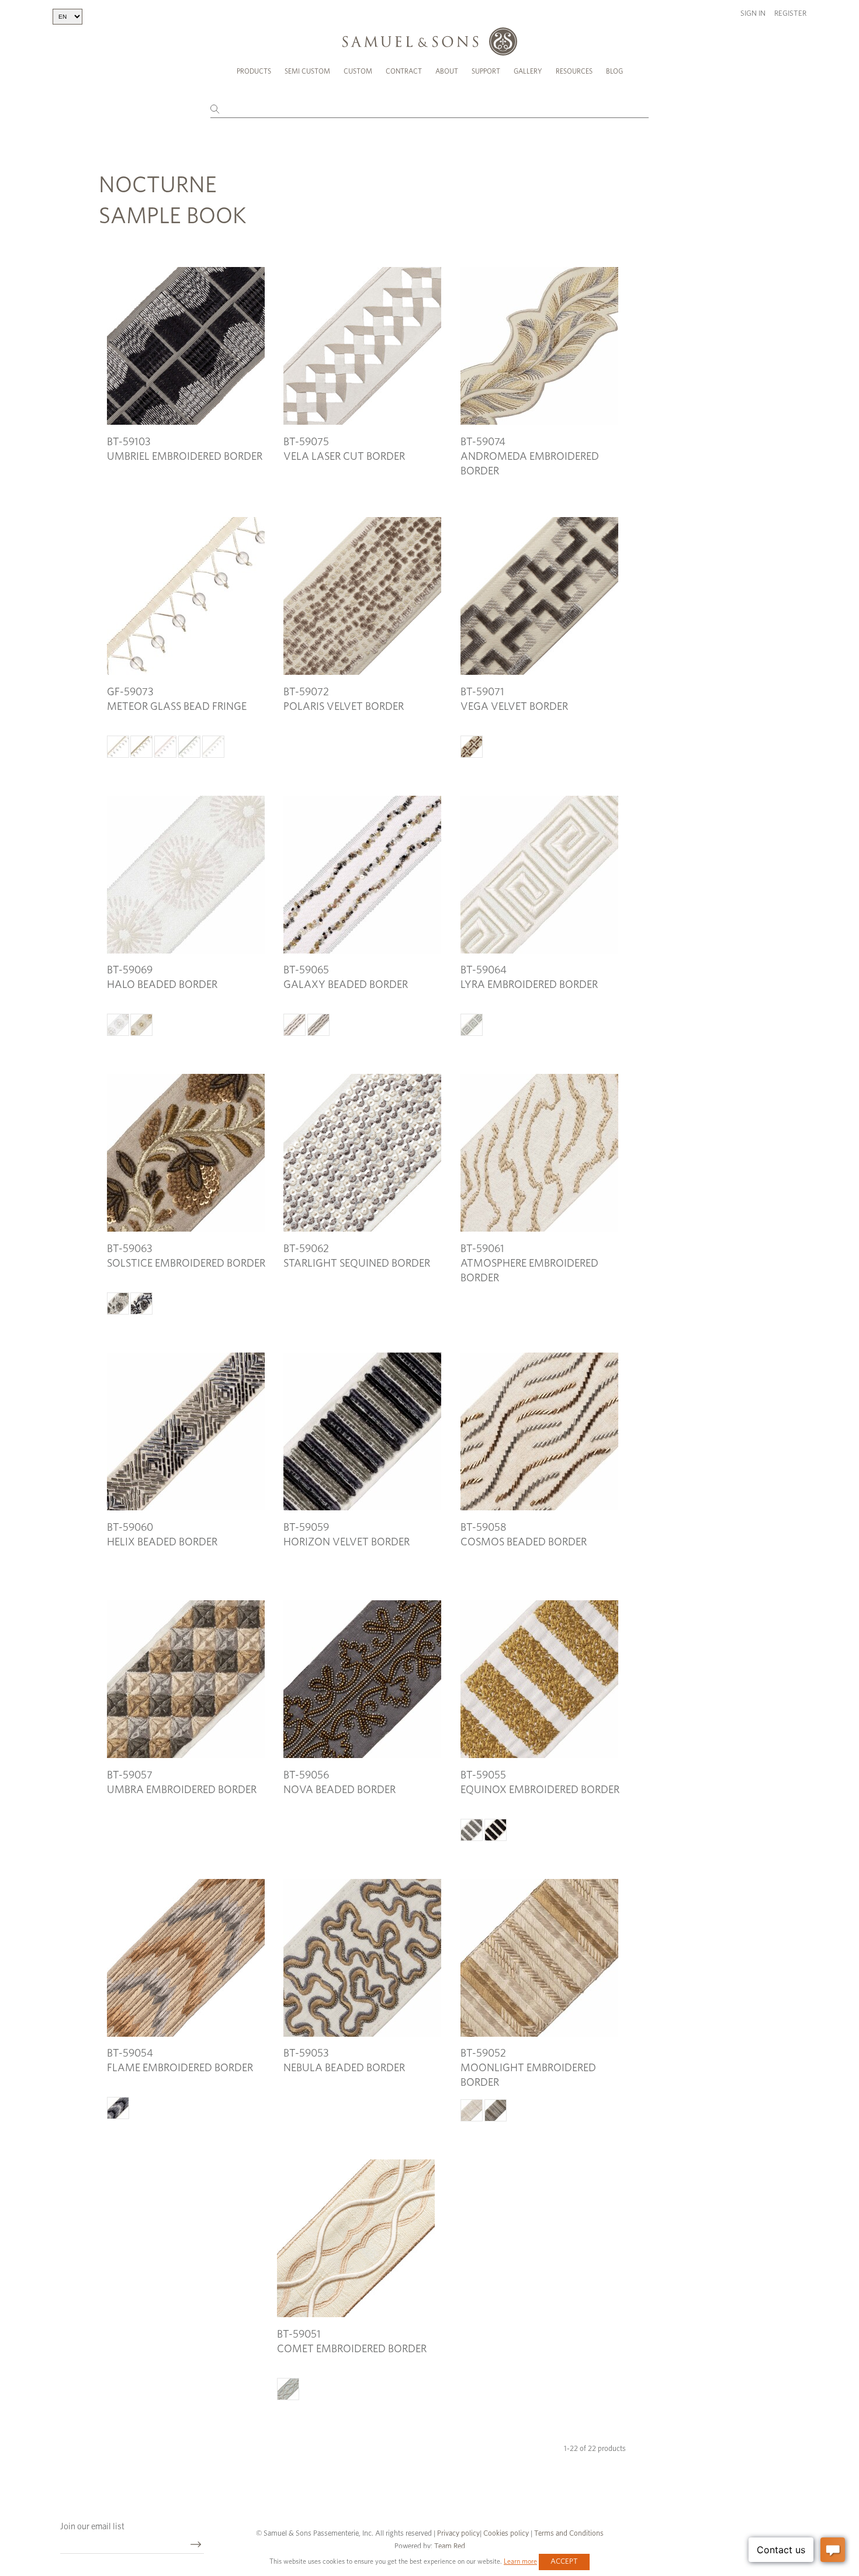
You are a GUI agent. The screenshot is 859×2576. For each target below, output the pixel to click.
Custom (358, 71)
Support (486, 71)
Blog (614, 71)
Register (790, 14)
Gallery (528, 71)
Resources (574, 71)
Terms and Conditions (568, 2534)
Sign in (753, 14)
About (447, 71)
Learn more (520, 2561)
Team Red (450, 2546)
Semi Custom (307, 71)
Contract (404, 71)
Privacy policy (458, 2534)
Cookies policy (506, 2534)
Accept (564, 2562)
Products (254, 71)
